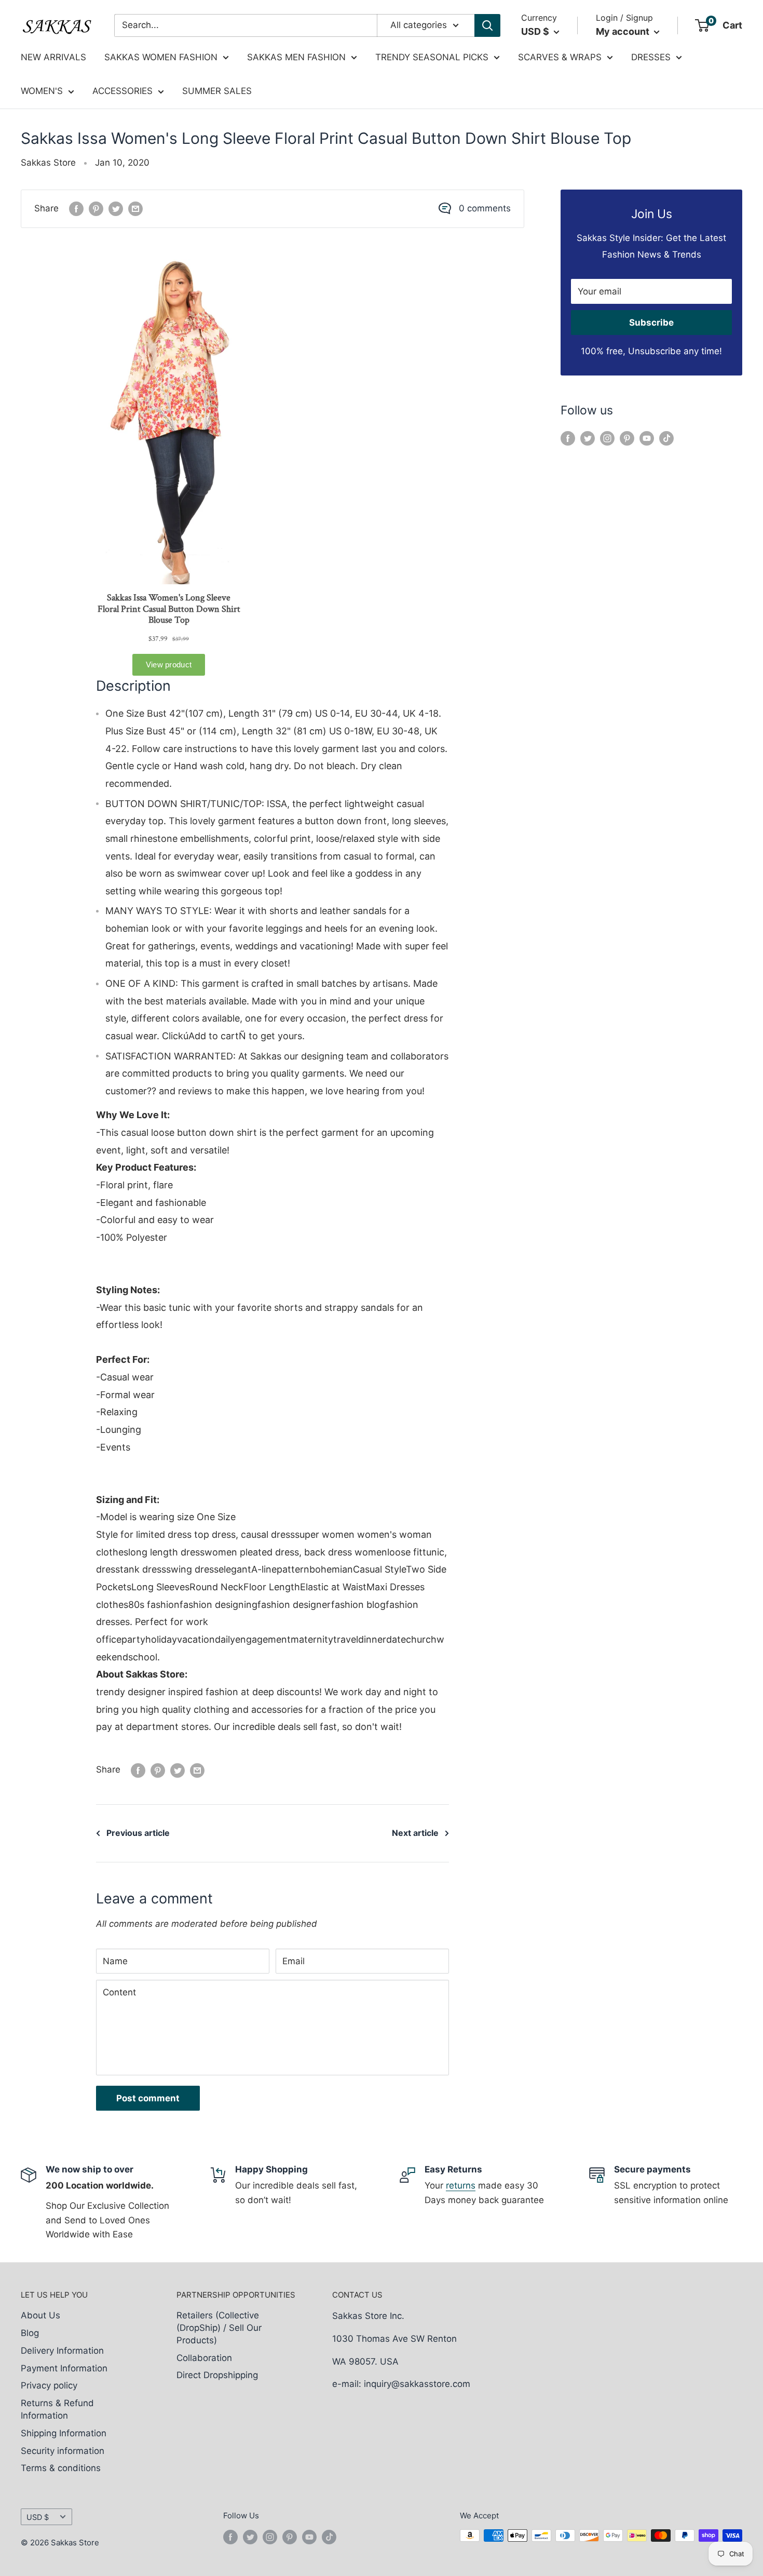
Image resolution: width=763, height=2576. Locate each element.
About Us (40, 2315)
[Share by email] (135, 209)
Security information (63, 2451)
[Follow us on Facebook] (568, 438)
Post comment (148, 2098)
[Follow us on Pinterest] (627, 438)
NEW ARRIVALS (53, 57)
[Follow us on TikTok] (666, 438)
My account (624, 31)
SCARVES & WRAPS (560, 57)
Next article (415, 1833)
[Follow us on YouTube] (647, 438)
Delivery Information (62, 2351)
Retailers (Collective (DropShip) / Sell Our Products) (219, 2328)
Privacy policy (49, 2385)
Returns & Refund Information (57, 2409)
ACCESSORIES (122, 91)
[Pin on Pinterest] (96, 209)
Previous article (138, 1833)
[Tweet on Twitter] (116, 209)
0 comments (485, 208)
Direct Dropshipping (217, 2375)
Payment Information (64, 2368)
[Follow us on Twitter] (588, 438)
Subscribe (651, 323)
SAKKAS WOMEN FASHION (161, 57)
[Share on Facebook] (76, 209)
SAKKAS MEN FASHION (296, 57)
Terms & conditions (61, 2468)
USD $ (38, 2517)
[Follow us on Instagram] (607, 438)
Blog (30, 2333)
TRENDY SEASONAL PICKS (432, 57)
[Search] (487, 25)
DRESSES (651, 57)
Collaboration (204, 2358)
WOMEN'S (42, 91)
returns (461, 2185)
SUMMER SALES (217, 91)
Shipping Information (64, 2433)
